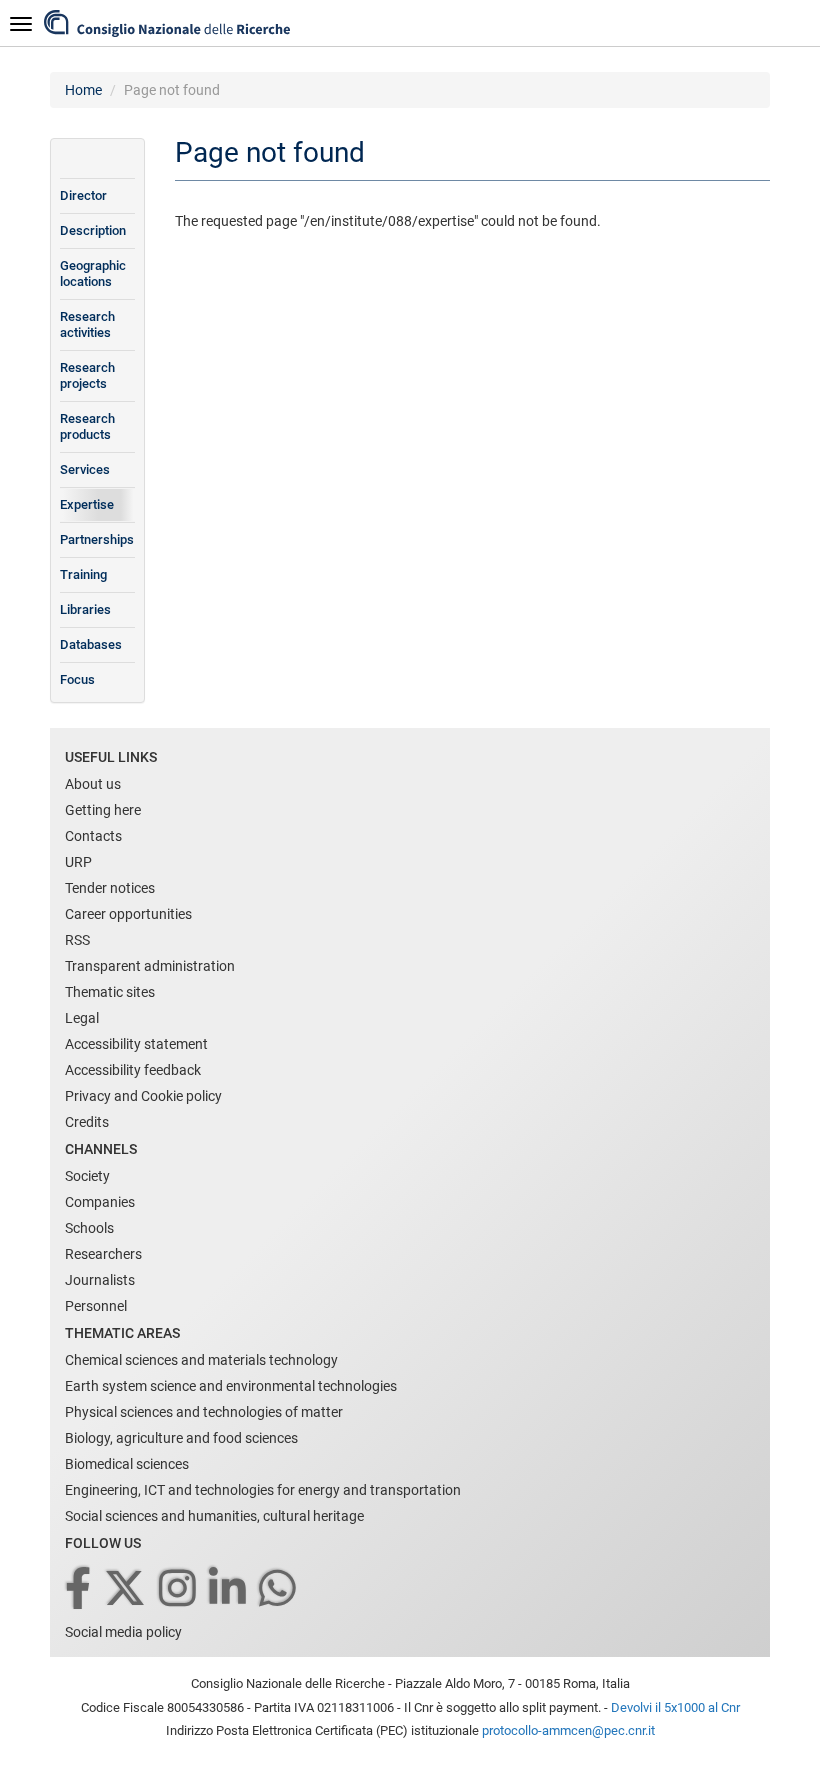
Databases (91, 644)
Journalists (100, 1280)
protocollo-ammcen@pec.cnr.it (568, 1730)
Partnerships (97, 539)
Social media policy (123, 1632)
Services (85, 469)
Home (83, 90)
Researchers (103, 1254)
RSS (77, 940)
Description (93, 230)
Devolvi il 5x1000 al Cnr (675, 1707)
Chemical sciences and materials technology (201, 1360)
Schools (89, 1228)
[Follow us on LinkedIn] (229, 1589)
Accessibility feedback (133, 1070)
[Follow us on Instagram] (179, 1589)
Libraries (85, 609)
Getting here (103, 810)
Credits (87, 1122)
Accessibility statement (136, 1044)
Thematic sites (110, 992)
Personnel (96, 1306)
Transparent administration (150, 966)
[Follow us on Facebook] (79, 1589)
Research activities (87, 324)
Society (87, 1176)
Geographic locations (93, 273)
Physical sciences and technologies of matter (204, 1412)
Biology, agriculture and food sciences (181, 1438)
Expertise (87, 504)
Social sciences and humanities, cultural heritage (214, 1516)
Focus (77, 679)
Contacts (93, 836)
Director (83, 195)
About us (93, 784)
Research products (87, 426)
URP (78, 862)
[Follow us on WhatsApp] (279, 1589)
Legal (82, 1018)
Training (83, 574)
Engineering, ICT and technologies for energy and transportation (263, 1490)
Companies (100, 1202)
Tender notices (110, 888)
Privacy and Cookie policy (143, 1096)
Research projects (87, 375)
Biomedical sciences (127, 1464)
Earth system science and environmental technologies (231, 1386)
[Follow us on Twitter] (126, 1589)
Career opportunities (128, 914)
